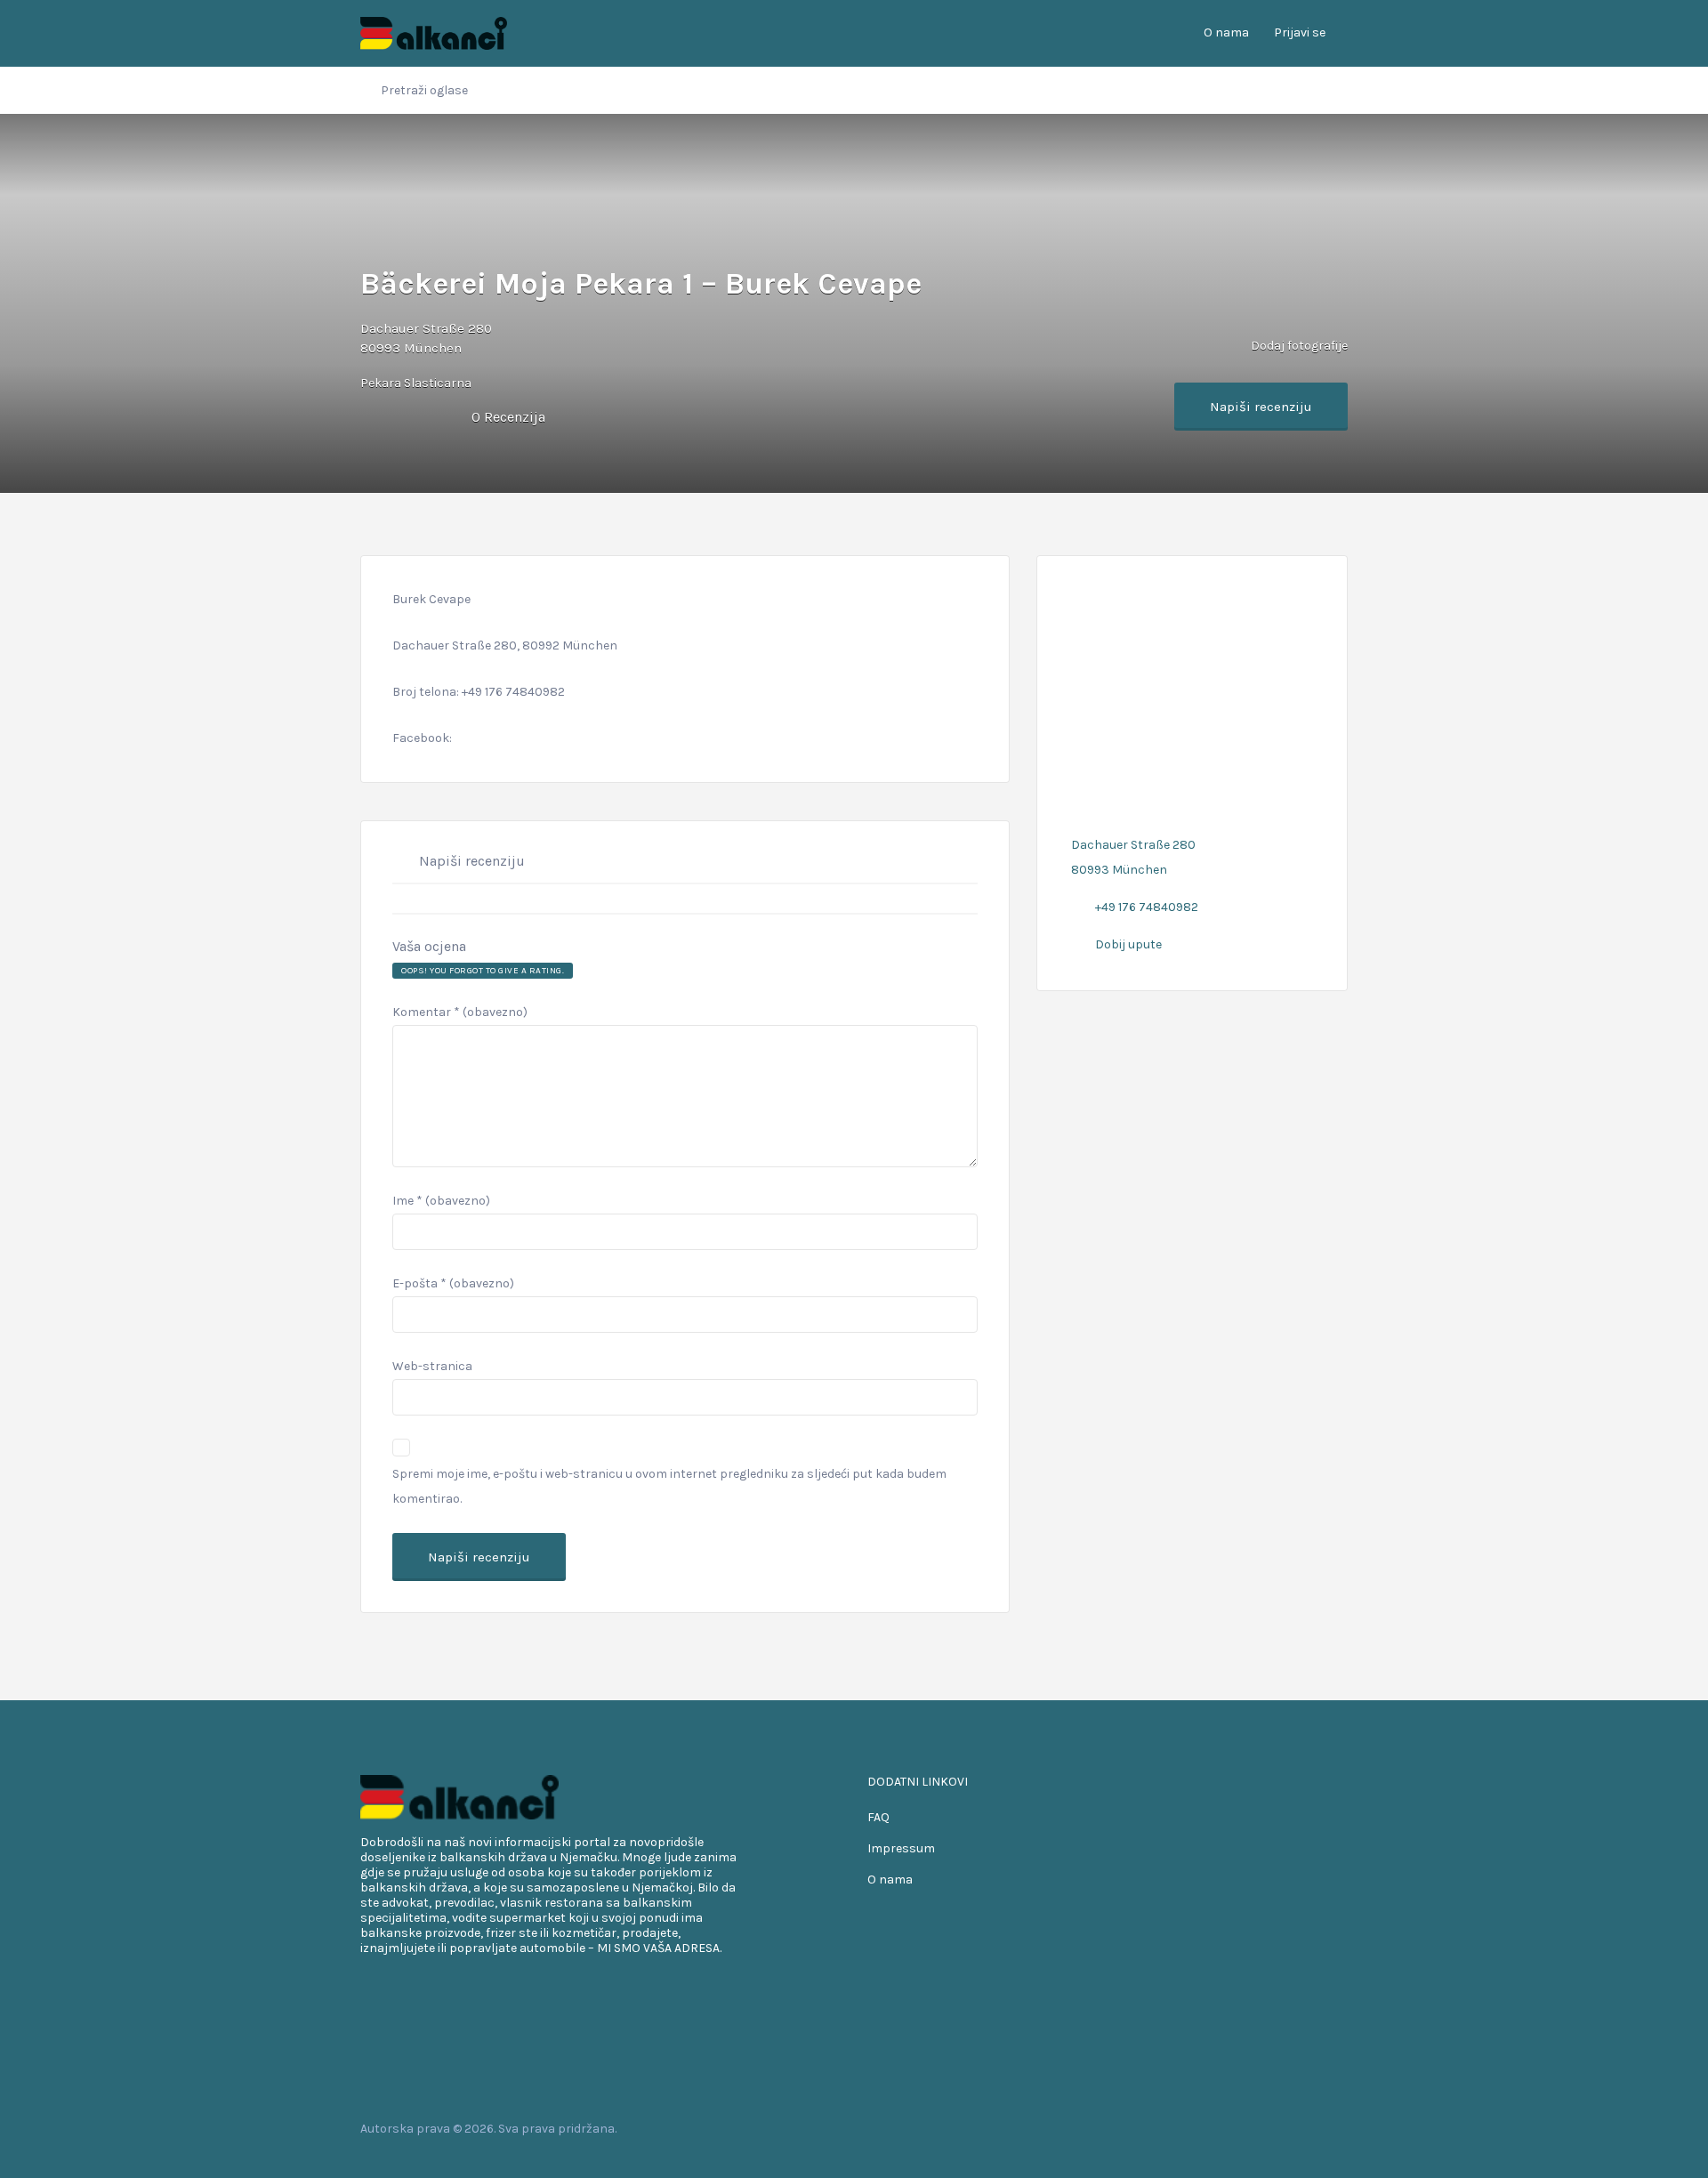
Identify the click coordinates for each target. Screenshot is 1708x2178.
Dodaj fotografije (1298, 345)
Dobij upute (1128, 944)
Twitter (1282, 2128)
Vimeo (1339, 2128)
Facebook (1254, 2128)
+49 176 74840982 (1147, 907)
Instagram (1311, 2128)
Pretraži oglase (424, 90)
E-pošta (453, 1283)
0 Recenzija (508, 417)
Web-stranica (432, 1366)
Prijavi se (1300, 32)
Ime (441, 1201)
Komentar (460, 1012)
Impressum (901, 1848)
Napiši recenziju (1261, 407)
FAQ (878, 1817)
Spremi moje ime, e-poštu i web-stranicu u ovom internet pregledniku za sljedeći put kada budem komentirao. (669, 1486)
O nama (1226, 32)
